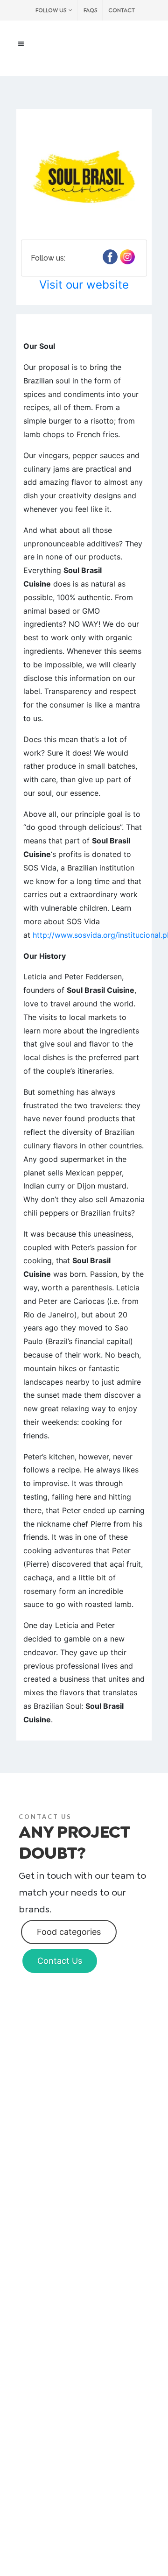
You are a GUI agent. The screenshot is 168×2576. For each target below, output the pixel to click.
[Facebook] (110, 257)
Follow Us (51, 10)
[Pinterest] (127, 257)
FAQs (90, 10)
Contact (122, 10)
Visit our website (84, 285)
